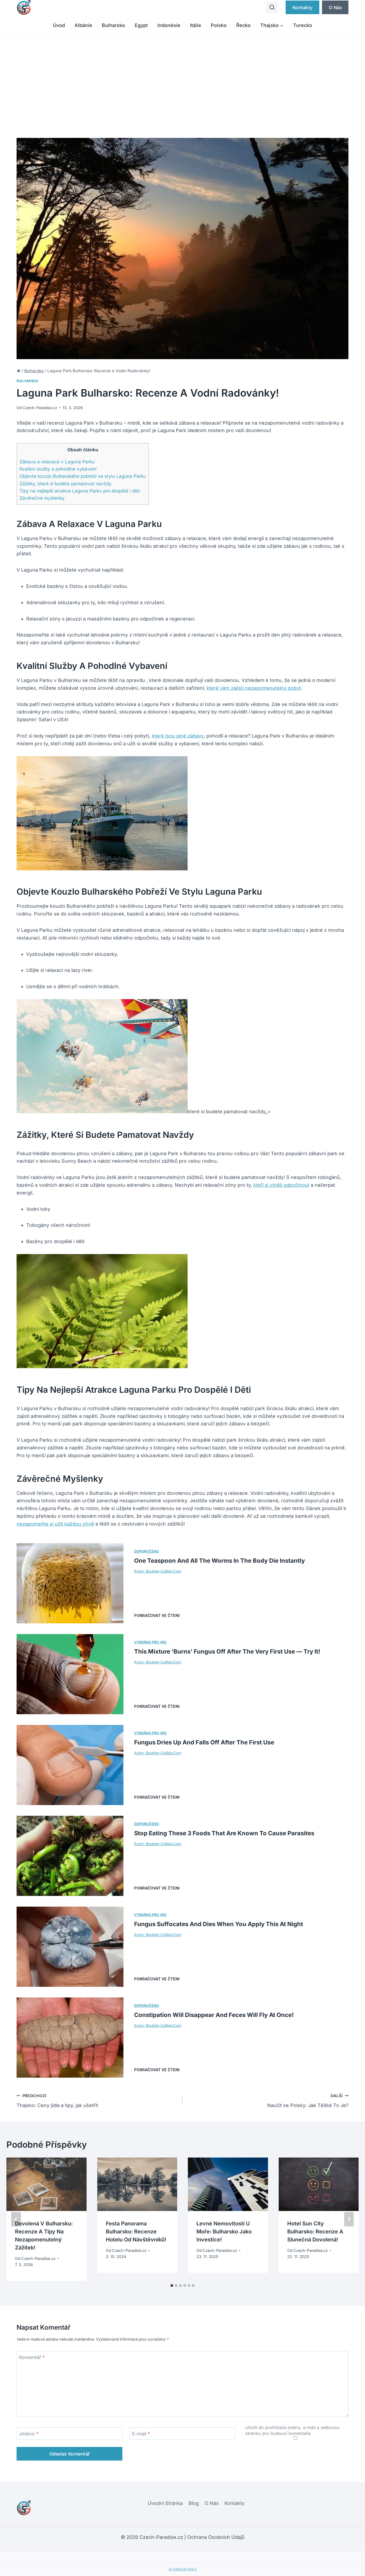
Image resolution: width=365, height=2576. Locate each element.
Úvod (59, 25)
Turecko (303, 25)
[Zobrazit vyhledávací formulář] (272, 7)
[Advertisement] (183, 76)
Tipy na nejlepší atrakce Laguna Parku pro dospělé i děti (80, 491)
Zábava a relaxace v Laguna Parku (57, 462)
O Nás (212, 2503)
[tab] (172, 2286)
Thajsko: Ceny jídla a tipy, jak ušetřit (57, 2101)
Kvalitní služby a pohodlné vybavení (58, 469)
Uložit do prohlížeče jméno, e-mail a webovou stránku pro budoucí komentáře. (292, 2430)
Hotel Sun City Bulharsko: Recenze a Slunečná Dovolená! (315, 2232)
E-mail (141, 2434)
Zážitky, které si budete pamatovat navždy (65, 484)
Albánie (83, 25)
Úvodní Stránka (165, 2503)
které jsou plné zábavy (178, 736)
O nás (335, 7)
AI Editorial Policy (183, 2569)
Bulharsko (113, 25)
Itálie (196, 25)
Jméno (29, 2434)
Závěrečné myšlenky (42, 498)
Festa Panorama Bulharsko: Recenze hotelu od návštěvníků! (136, 2232)
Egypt (141, 25)
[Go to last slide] (16, 2219)
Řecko (243, 25)
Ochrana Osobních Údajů (216, 2537)
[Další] (349, 2219)
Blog (194, 2503)
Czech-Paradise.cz (40, 408)
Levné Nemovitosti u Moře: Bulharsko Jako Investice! (224, 2232)
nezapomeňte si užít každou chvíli (55, 1524)
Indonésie (169, 25)
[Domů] (19, 371)
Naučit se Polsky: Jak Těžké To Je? (308, 2101)
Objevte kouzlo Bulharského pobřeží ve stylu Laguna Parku (83, 476)
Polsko (219, 25)
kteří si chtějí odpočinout (281, 1185)
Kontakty (302, 7)
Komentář (32, 2357)
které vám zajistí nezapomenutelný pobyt (254, 688)
